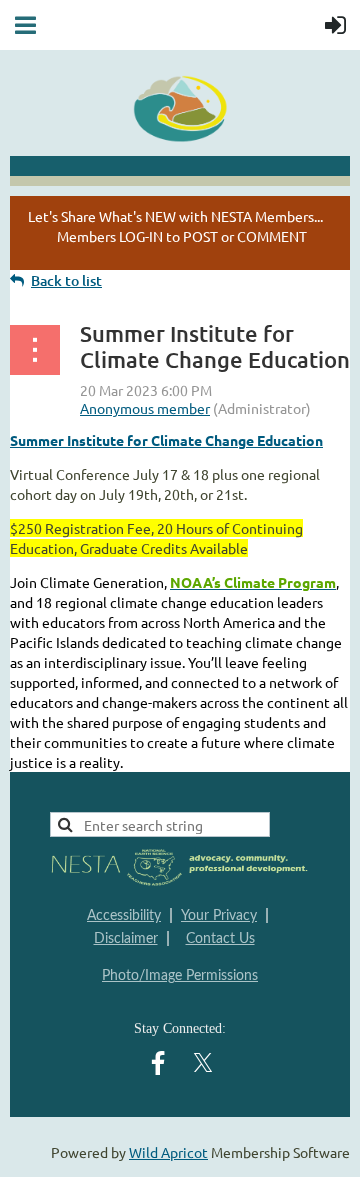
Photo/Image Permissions (180, 976)
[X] (203, 1063)
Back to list (66, 280)
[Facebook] (158, 1063)
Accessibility (124, 916)
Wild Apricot (168, 1152)
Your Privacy (219, 916)
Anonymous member (145, 408)
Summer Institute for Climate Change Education (166, 440)
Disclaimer (126, 939)
